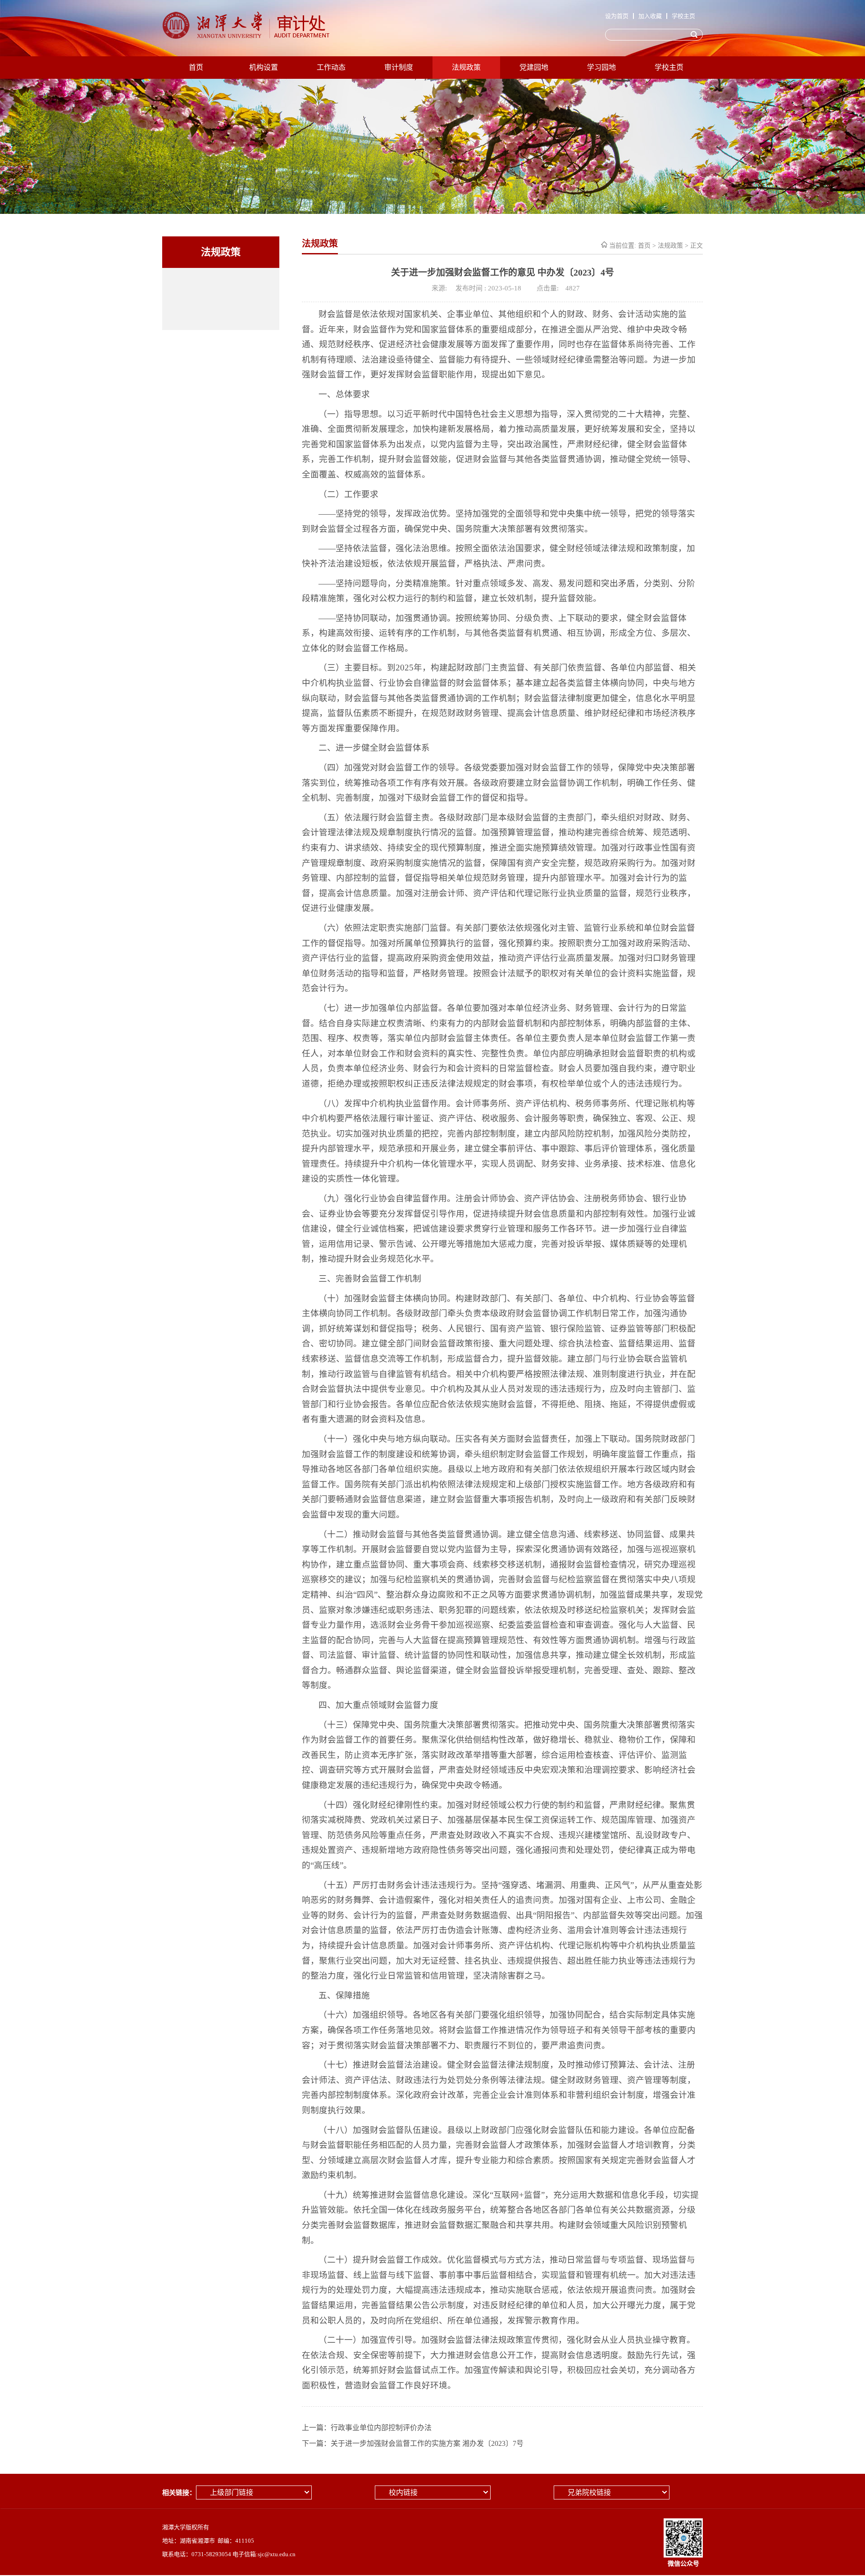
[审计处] (250, 37)
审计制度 (399, 67)
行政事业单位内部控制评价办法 (381, 2428)
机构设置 (264, 67)
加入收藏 (650, 16)
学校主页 (683, 16)
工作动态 (331, 67)
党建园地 (534, 67)
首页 (196, 67)
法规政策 (466, 67)
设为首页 (617, 16)
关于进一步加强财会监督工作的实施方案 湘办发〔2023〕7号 (427, 2443)
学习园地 (601, 67)
